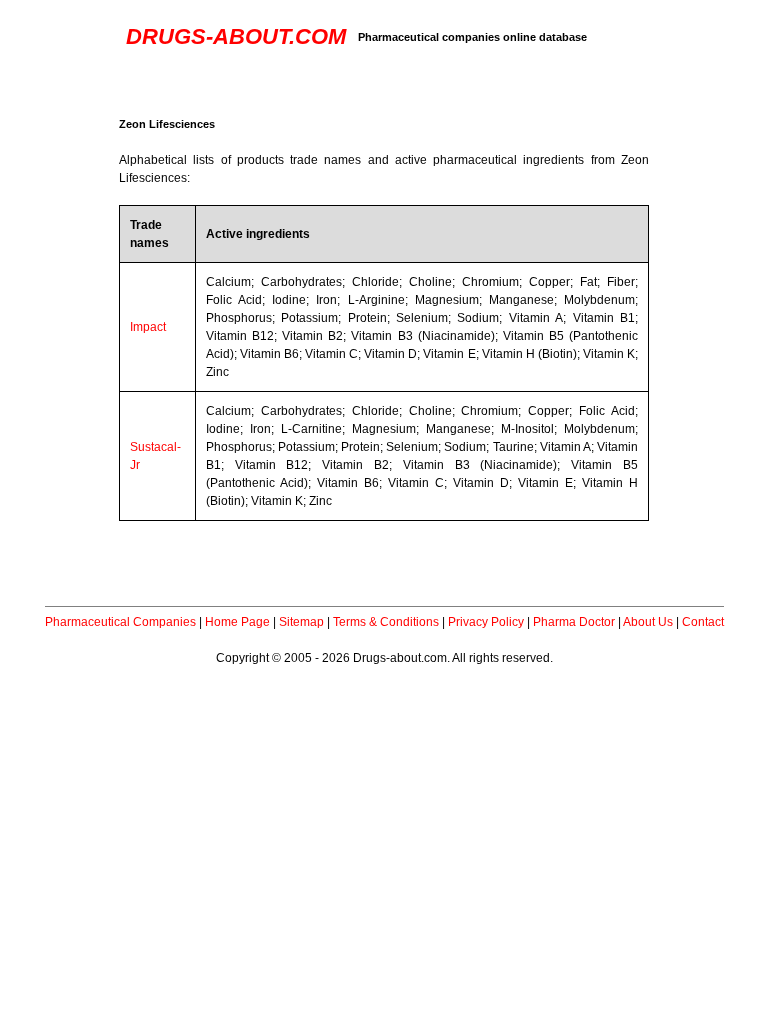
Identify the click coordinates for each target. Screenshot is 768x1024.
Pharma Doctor (574, 622)
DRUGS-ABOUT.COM (236, 36)
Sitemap (301, 622)
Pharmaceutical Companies (120, 622)
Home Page (237, 622)
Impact (148, 327)
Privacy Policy (486, 622)
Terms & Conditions (386, 622)
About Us (648, 622)
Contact (703, 622)
